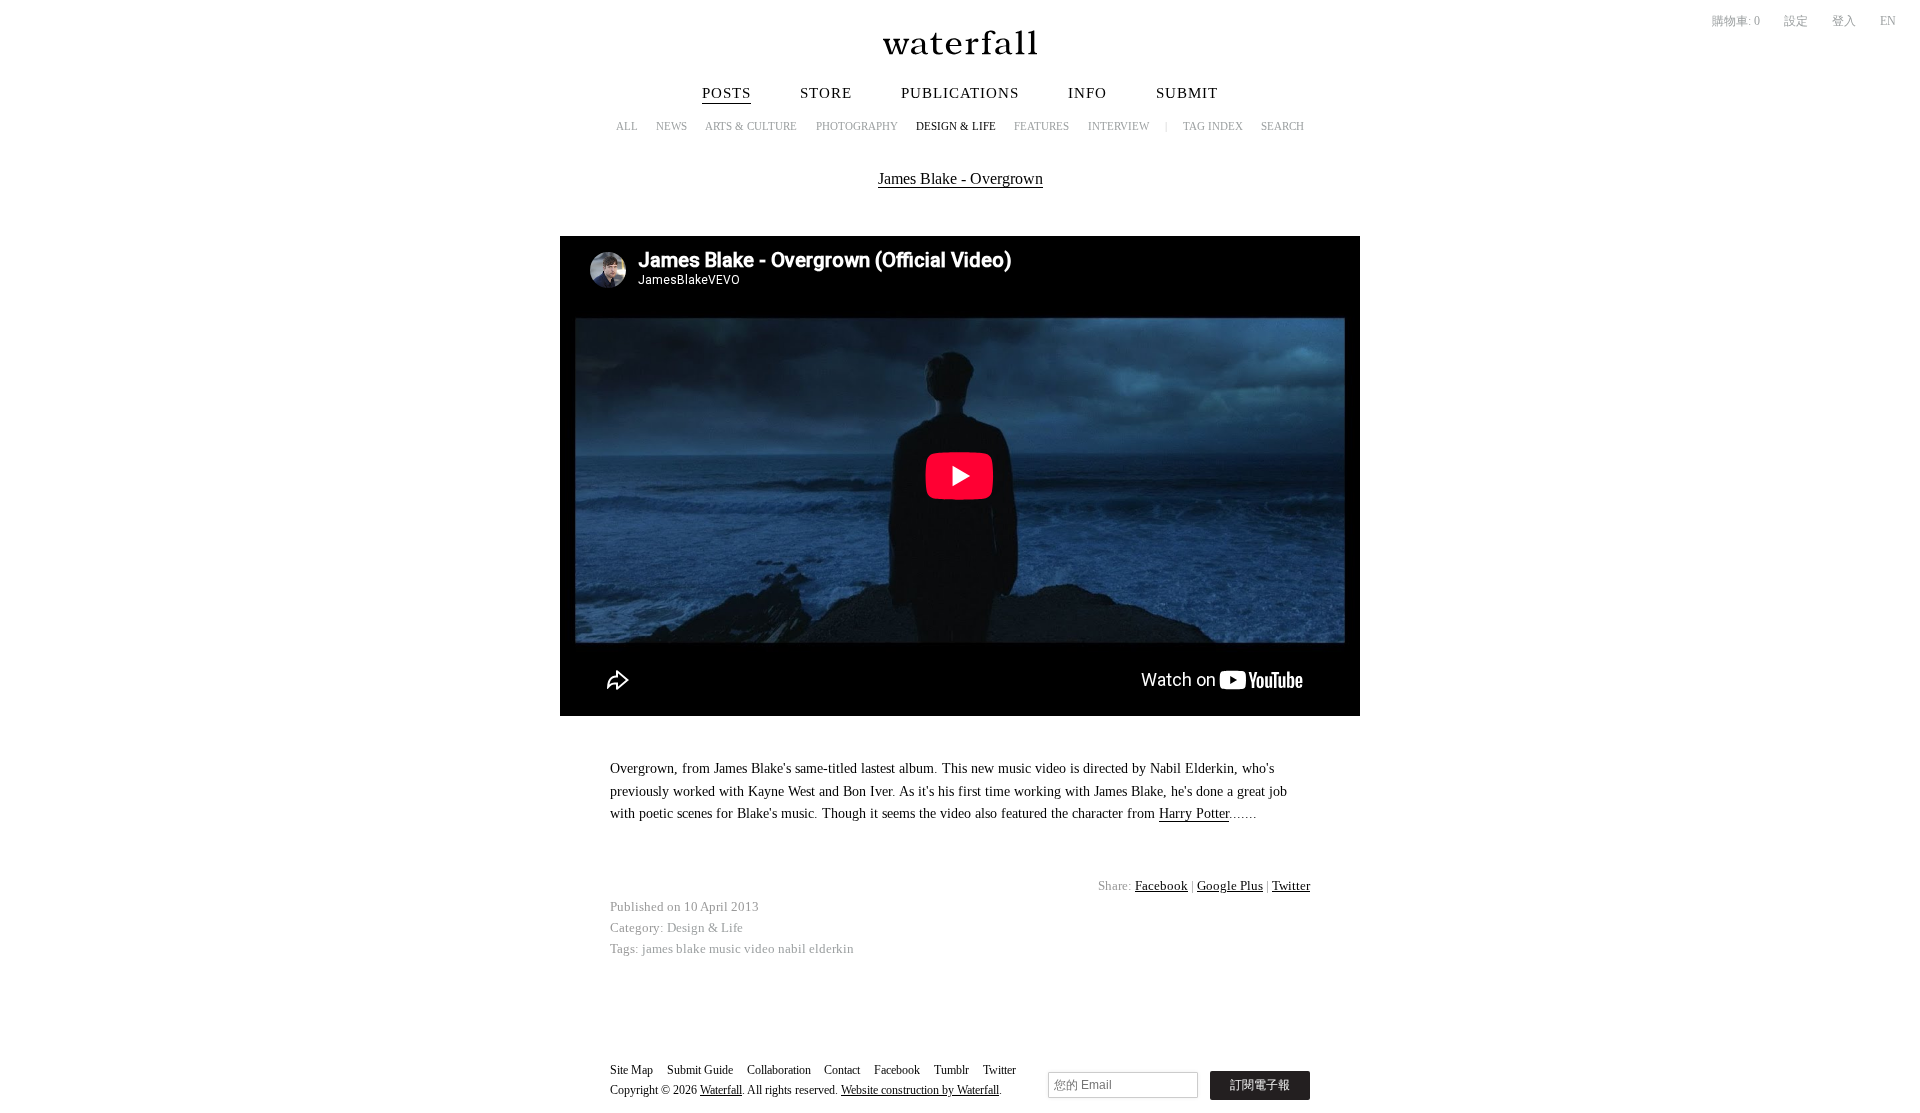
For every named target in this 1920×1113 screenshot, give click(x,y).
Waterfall (721, 1090)
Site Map (631, 1070)
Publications (960, 93)
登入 (1844, 21)
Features (1041, 126)
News (671, 126)
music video (742, 949)
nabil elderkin (816, 949)
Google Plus (1230, 886)
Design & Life (956, 126)
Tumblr (951, 1070)
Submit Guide (700, 1070)
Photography (857, 126)
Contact (842, 1070)
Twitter (1291, 886)
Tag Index (1213, 126)
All (627, 126)
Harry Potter (1194, 813)
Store (826, 93)
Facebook (1161, 886)
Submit (1187, 93)
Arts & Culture (751, 126)
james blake (674, 949)
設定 (1796, 21)
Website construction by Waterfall (920, 1090)
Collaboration (779, 1070)
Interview (1118, 126)
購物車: (1736, 21)
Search (1282, 126)
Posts (726, 93)
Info (1087, 93)
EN (1888, 21)
